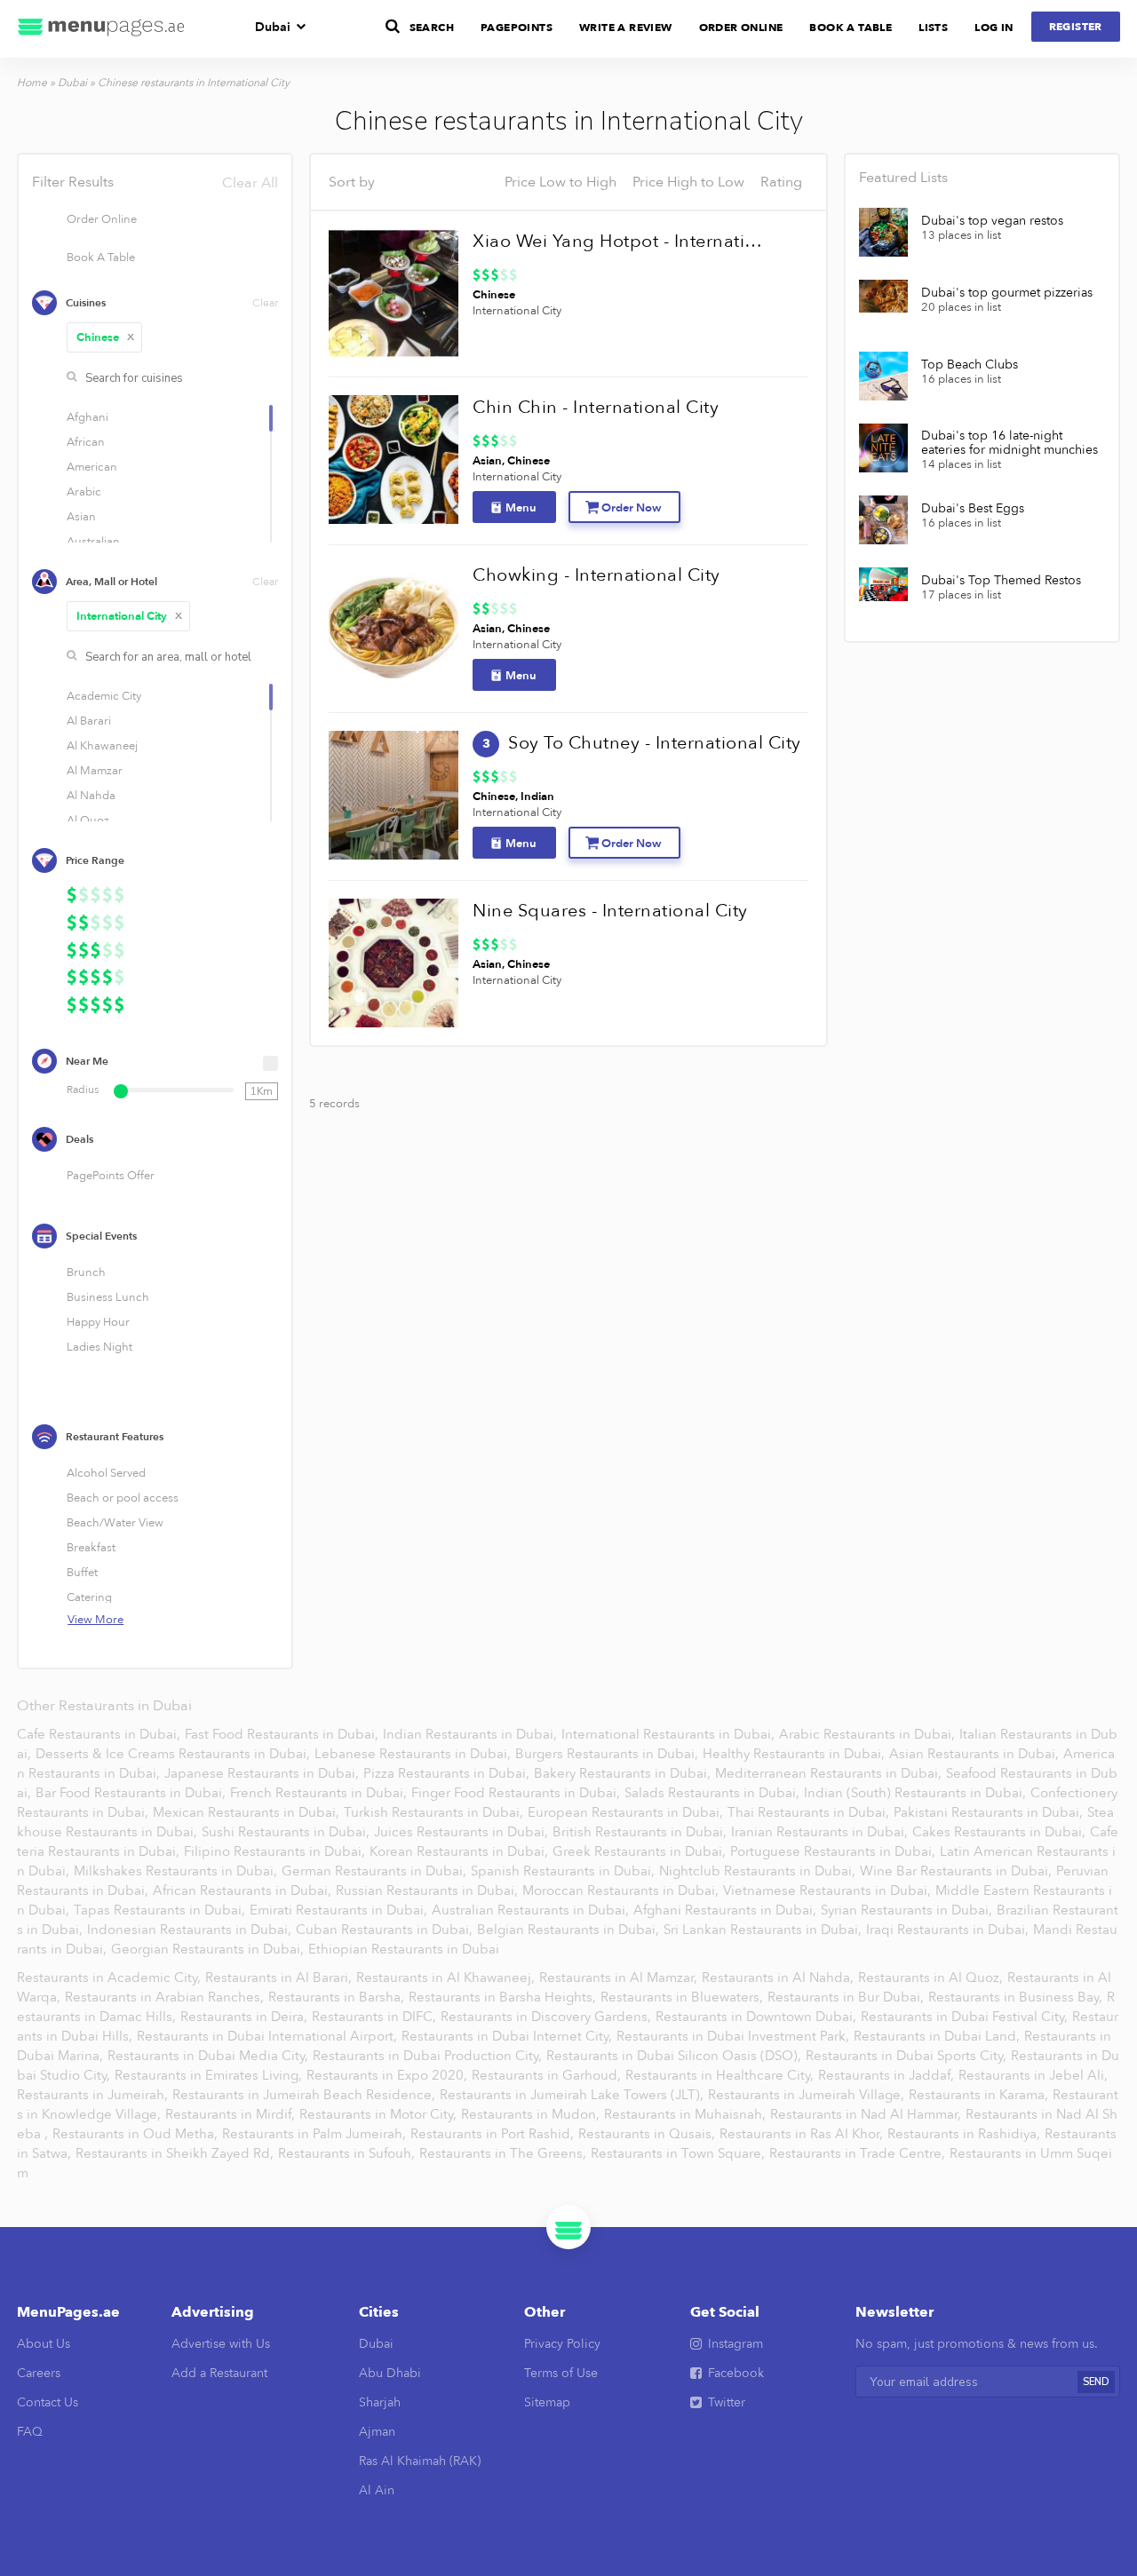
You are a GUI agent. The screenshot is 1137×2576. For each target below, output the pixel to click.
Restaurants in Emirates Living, (210, 2075)
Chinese (106, 337)
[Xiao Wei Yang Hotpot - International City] (394, 294)
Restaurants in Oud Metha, (137, 2134)
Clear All (250, 183)
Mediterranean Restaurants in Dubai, (830, 1773)
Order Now (631, 508)
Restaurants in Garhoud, (548, 2075)
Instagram (735, 2344)
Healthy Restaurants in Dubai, (795, 1754)
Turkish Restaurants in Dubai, (435, 1812)
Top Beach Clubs (970, 365)
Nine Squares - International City (610, 911)
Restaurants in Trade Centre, (859, 2153)
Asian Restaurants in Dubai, (976, 1754)
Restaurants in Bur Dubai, (847, 1997)
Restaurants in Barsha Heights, (504, 1997)
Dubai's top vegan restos (992, 221)
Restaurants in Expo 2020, (389, 2075)
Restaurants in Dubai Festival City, (966, 2017)
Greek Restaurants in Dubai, (641, 1851)
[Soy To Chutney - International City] (394, 796)
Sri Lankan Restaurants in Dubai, (764, 1930)
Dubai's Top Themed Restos (1001, 581)
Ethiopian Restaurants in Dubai (404, 1949)
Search (432, 28)
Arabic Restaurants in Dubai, (869, 1734)
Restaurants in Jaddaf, (888, 2075)
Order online (741, 28)
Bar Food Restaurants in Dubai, (132, 1793)
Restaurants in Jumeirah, (94, 2095)
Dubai (273, 27)
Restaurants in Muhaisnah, (687, 2114)
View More (95, 1620)
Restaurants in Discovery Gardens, (548, 2017)
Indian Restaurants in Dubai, (472, 1734)
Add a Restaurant (219, 2373)
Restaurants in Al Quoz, (932, 1978)
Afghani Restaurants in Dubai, (727, 1910)
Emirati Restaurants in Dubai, (340, 1910)
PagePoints (517, 28)
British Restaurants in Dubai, (641, 1832)
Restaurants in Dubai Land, (938, 2036)
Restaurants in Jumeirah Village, (808, 2095)
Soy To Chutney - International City (655, 743)
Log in (994, 28)
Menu (521, 508)
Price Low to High (561, 182)
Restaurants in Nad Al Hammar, (867, 2114)
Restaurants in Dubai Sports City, (908, 2056)
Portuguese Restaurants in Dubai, (835, 1851)
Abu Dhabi (390, 2373)
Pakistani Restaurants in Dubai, (990, 1812)
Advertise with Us (221, 2344)
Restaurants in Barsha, (338, 1997)
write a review (626, 28)
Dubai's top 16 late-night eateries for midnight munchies (1010, 443)
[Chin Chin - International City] (394, 460)
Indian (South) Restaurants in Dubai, (917, 1793)
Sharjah (380, 2402)
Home (32, 83)
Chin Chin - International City (596, 407)
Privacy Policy (562, 2344)
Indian (537, 797)
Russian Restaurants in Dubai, (429, 1890)
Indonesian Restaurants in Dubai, (191, 1930)
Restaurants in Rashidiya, (966, 2134)
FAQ (30, 2432)
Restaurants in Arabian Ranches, (166, 1997)
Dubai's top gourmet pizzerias (1007, 293)
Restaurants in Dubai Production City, (429, 2056)
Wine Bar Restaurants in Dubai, (958, 1871)
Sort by (352, 182)
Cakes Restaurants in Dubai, (1001, 1832)
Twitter (727, 2402)
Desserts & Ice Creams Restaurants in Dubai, (175, 1754)
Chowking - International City (596, 575)
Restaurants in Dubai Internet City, (509, 2036)
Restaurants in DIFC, (376, 2017)
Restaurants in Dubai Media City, (210, 2056)
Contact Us (48, 2402)
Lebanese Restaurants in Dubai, (414, 1754)
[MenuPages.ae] (101, 29)
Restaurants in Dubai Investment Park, (735, 2036)
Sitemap (547, 2402)
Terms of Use (561, 2373)
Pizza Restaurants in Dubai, (448, 1773)
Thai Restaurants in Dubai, (810, 1812)
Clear (265, 303)
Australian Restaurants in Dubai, (532, 1910)
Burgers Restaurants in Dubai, (608, 1754)
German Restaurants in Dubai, (376, 1871)
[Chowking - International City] (394, 628)
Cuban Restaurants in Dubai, (386, 1930)
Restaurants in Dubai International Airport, (269, 2036)
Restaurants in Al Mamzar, (620, 1978)
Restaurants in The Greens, (505, 2153)
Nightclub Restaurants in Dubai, (759, 1871)
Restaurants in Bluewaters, (684, 1997)
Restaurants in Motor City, (380, 2114)
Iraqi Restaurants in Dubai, (949, 1930)
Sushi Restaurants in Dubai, (287, 1832)
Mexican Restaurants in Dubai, (248, 1812)
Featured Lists (903, 178)
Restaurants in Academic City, (111, 1978)
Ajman (377, 2432)
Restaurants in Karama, (980, 2095)
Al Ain (377, 2490)
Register (1076, 27)
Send (1096, 2382)
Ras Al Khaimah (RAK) (420, 2461)
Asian (487, 461)
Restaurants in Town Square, (680, 2153)
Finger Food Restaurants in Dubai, (517, 1793)
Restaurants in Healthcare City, (721, 2075)
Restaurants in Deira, (246, 2017)
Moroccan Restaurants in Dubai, (622, 1890)
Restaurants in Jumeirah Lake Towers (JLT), (573, 2095)
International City (130, 616)
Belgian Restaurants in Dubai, (570, 1930)
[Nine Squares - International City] (394, 963)
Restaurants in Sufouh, (348, 2153)
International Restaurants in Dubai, (670, 1734)
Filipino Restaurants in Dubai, (276, 1851)
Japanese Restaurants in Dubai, (263, 1773)
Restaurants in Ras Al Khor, (803, 2134)
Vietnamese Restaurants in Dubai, (829, 1890)
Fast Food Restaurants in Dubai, (283, 1734)
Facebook (736, 2373)
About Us (44, 2344)
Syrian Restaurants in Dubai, (908, 1910)
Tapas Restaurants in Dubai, (161, 1910)
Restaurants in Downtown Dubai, (758, 2017)
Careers (39, 2373)
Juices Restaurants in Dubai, (463, 1832)
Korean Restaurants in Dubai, (461, 1851)
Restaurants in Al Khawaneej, (447, 1978)
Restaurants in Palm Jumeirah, (316, 2134)
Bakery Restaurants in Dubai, (624, 1773)
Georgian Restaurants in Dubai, (209, 1949)
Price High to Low (688, 182)
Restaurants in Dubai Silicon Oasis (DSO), (676, 2056)
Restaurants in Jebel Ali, (1033, 2075)
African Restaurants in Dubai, (244, 1890)
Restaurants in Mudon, (532, 2114)
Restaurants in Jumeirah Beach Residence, (306, 2095)
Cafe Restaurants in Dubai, (100, 1734)
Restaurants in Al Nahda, (779, 1978)
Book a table (851, 28)
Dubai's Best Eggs (973, 509)
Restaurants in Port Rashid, (494, 2134)
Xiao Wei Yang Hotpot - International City (622, 241)
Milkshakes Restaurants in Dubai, (177, 1871)
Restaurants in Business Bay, (1017, 1997)
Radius (83, 1090)
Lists (933, 28)
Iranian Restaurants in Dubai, (821, 1832)
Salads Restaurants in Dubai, (714, 1793)
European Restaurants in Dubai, (627, 1812)
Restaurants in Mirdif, (232, 2114)
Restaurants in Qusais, (648, 2134)
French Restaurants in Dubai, (320, 1793)
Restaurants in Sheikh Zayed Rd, (176, 2153)
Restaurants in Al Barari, (280, 1978)
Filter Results (155, 182)
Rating (781, 182)
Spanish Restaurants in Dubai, (565, 1871)
